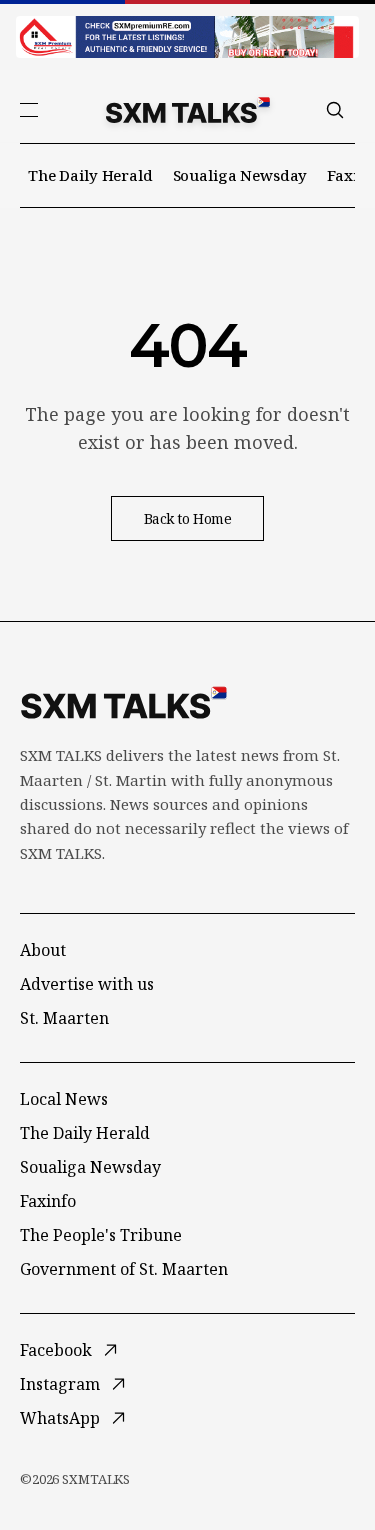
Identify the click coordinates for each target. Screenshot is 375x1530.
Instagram (60, 1384)
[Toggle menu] (29, 110)
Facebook (56, 1350)
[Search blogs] (335, 110)
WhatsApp (60, 1418)
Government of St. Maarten (124, 1269)
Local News (64, 1099)
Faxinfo (48, 1201)
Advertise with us (87, 984)
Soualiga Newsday (240, 175)
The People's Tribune (101, 1235)
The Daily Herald (90, 175)
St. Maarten (64, 1018)
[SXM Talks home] (188, 110)
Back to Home (188, 518)
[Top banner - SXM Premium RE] (187, 37)
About (43, 950)
